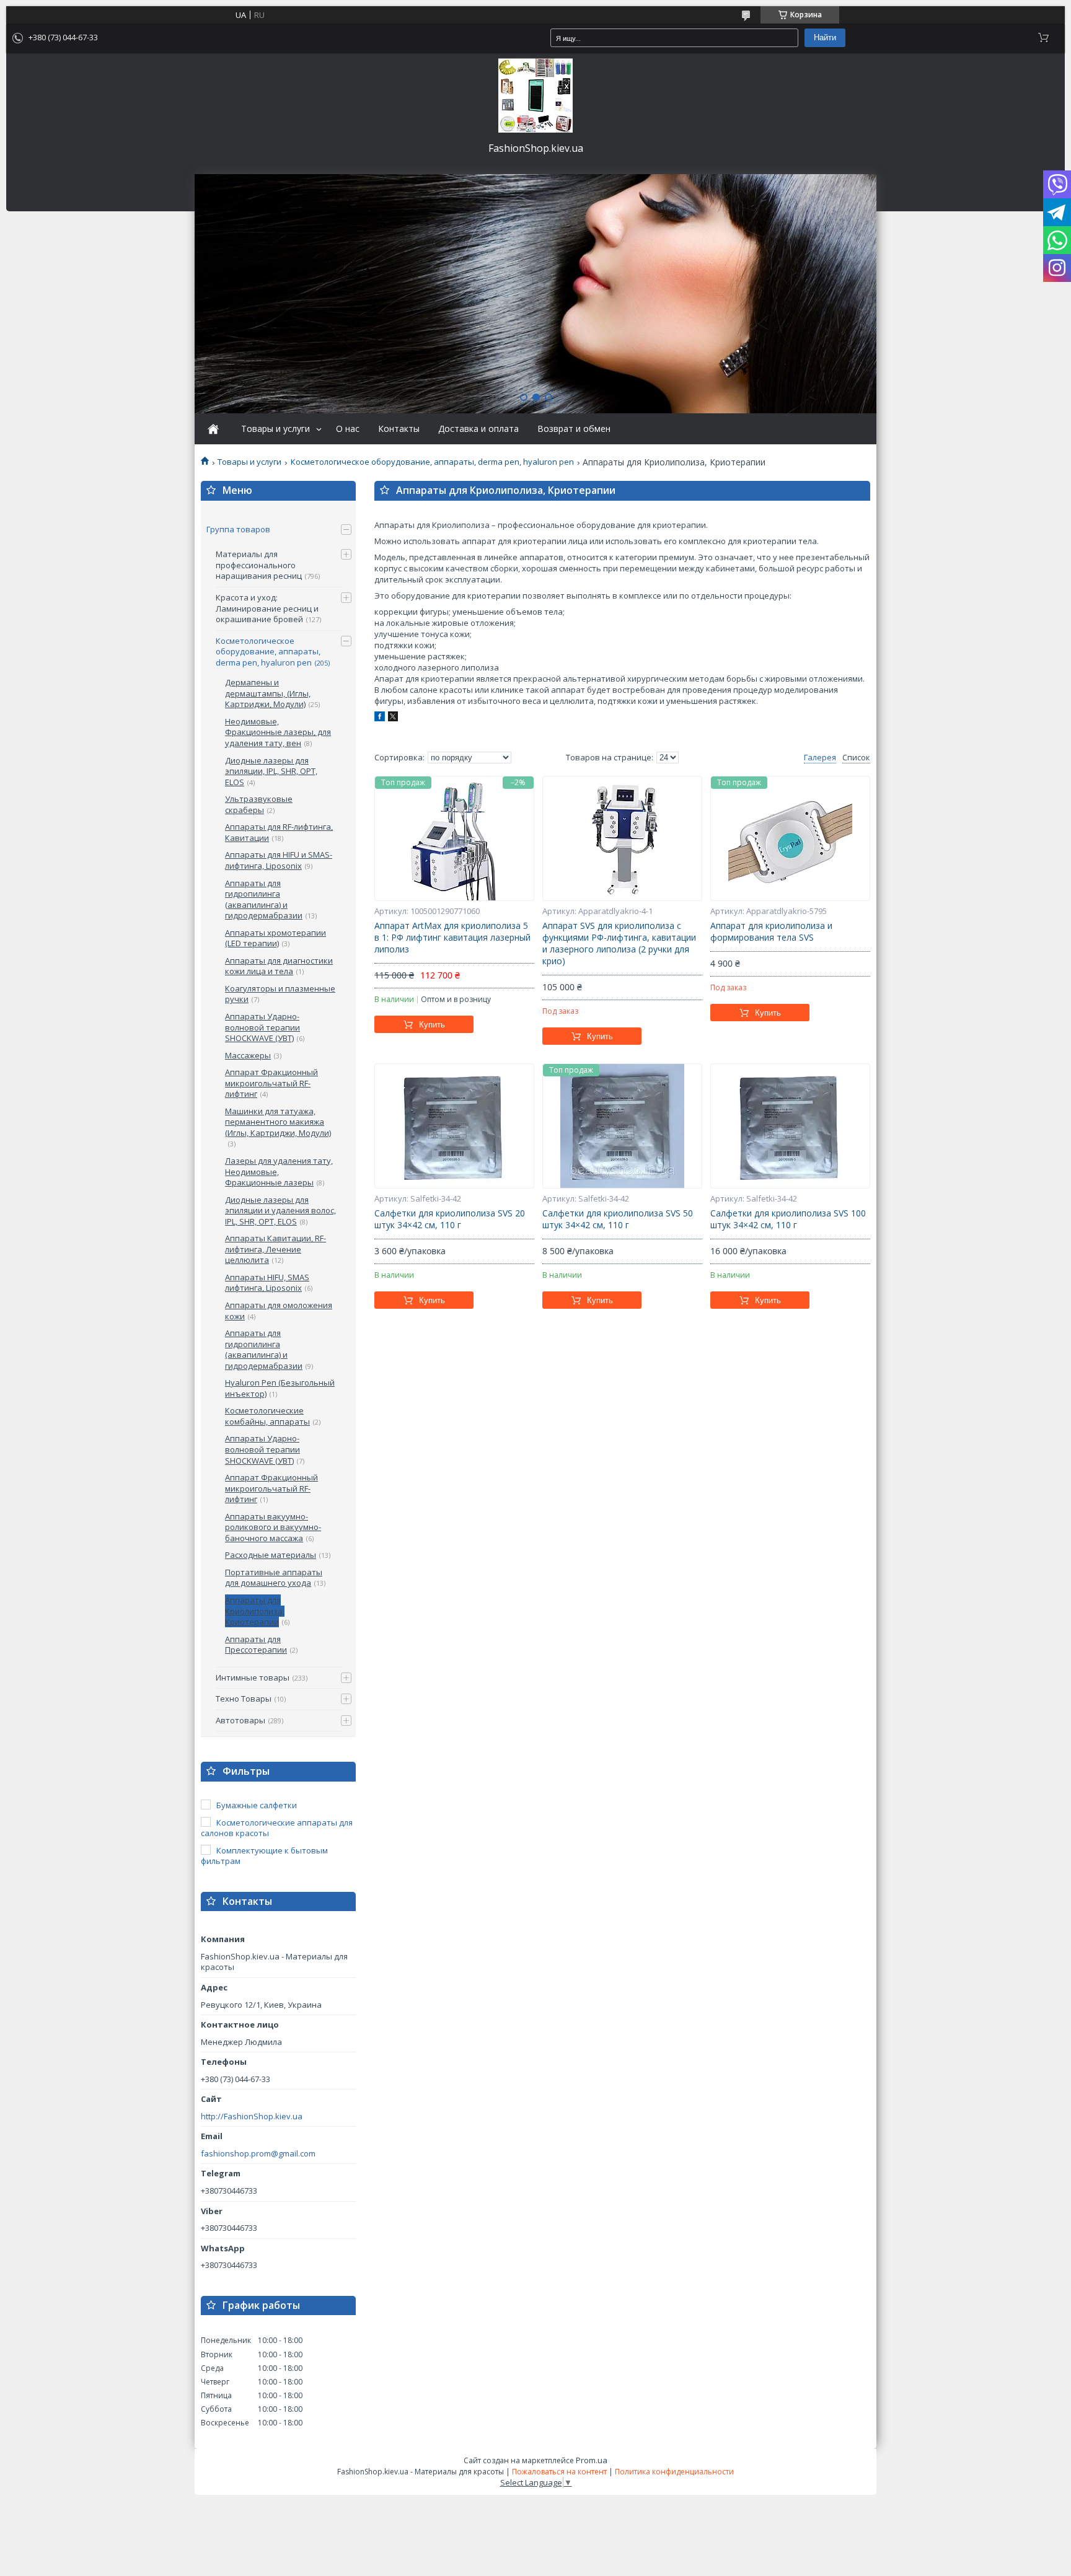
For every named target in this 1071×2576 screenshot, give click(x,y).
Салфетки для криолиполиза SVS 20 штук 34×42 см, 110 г (450, 1219)
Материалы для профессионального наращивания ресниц (259, 565)
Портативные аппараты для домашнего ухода (274, 1578)
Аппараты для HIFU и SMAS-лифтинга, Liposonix (279, 860)
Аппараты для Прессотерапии (256, 1645)
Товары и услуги (275, 429)
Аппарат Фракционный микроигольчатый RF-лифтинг (271, 1083)
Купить (432, 1025)
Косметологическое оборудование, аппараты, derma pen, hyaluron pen (432, 462)
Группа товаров (238, 529)
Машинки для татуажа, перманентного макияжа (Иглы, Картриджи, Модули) (278, 1122)
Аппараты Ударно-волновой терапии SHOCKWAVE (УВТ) (262, 1027)
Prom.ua (592, 2460)
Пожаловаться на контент (559, 2472)
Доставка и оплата (478, 429)
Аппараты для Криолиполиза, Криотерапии (255, 1611)
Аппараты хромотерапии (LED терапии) (275, 938)
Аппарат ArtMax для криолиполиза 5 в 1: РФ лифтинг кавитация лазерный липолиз (452, 938)
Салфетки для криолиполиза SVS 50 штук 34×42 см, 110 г (618, 1219)
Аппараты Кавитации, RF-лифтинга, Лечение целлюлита (275, 1249)
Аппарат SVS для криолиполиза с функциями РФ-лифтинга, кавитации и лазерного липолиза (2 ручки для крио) (619, 943)
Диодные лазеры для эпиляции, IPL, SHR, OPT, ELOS (271, 771)
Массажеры (248, 1055)
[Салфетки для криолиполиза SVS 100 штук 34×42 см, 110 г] (790, 1126)
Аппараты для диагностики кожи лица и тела (279, 966)
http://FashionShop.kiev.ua (252, 2117)
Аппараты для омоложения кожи (279, 1311)
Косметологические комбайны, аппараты (267, 1416)
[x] (393, 718)
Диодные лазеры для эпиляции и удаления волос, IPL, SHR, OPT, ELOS (280, 1211)
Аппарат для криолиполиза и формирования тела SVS (771, 932)
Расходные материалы (271, 1555)
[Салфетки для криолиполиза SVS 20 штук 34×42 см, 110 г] (454, 1126)
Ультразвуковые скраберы (259, 804)
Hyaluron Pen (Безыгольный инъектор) (280, 1388)
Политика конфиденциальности (674, 2472)
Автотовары (240, 1720)
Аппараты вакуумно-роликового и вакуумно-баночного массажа (273, 1527)
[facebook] (380, 718)
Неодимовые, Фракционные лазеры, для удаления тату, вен (278, 732)
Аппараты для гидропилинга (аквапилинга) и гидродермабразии (264, 899)
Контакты (399, 429)
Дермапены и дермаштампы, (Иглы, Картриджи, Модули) (268, 693)
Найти (825, 37)
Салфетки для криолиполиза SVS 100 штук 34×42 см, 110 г (788, 1219)
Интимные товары (253, 1677)
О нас (348, 429)
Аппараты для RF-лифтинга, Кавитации (279, 832)
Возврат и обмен (574, 429)
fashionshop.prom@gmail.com (258, 2154)
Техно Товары (244, 1699)
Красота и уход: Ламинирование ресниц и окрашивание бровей (267, 608)
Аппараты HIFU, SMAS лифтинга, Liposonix (267, 1283)
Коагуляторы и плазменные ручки (280, 994)
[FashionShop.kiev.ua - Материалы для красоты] (535, 95)
